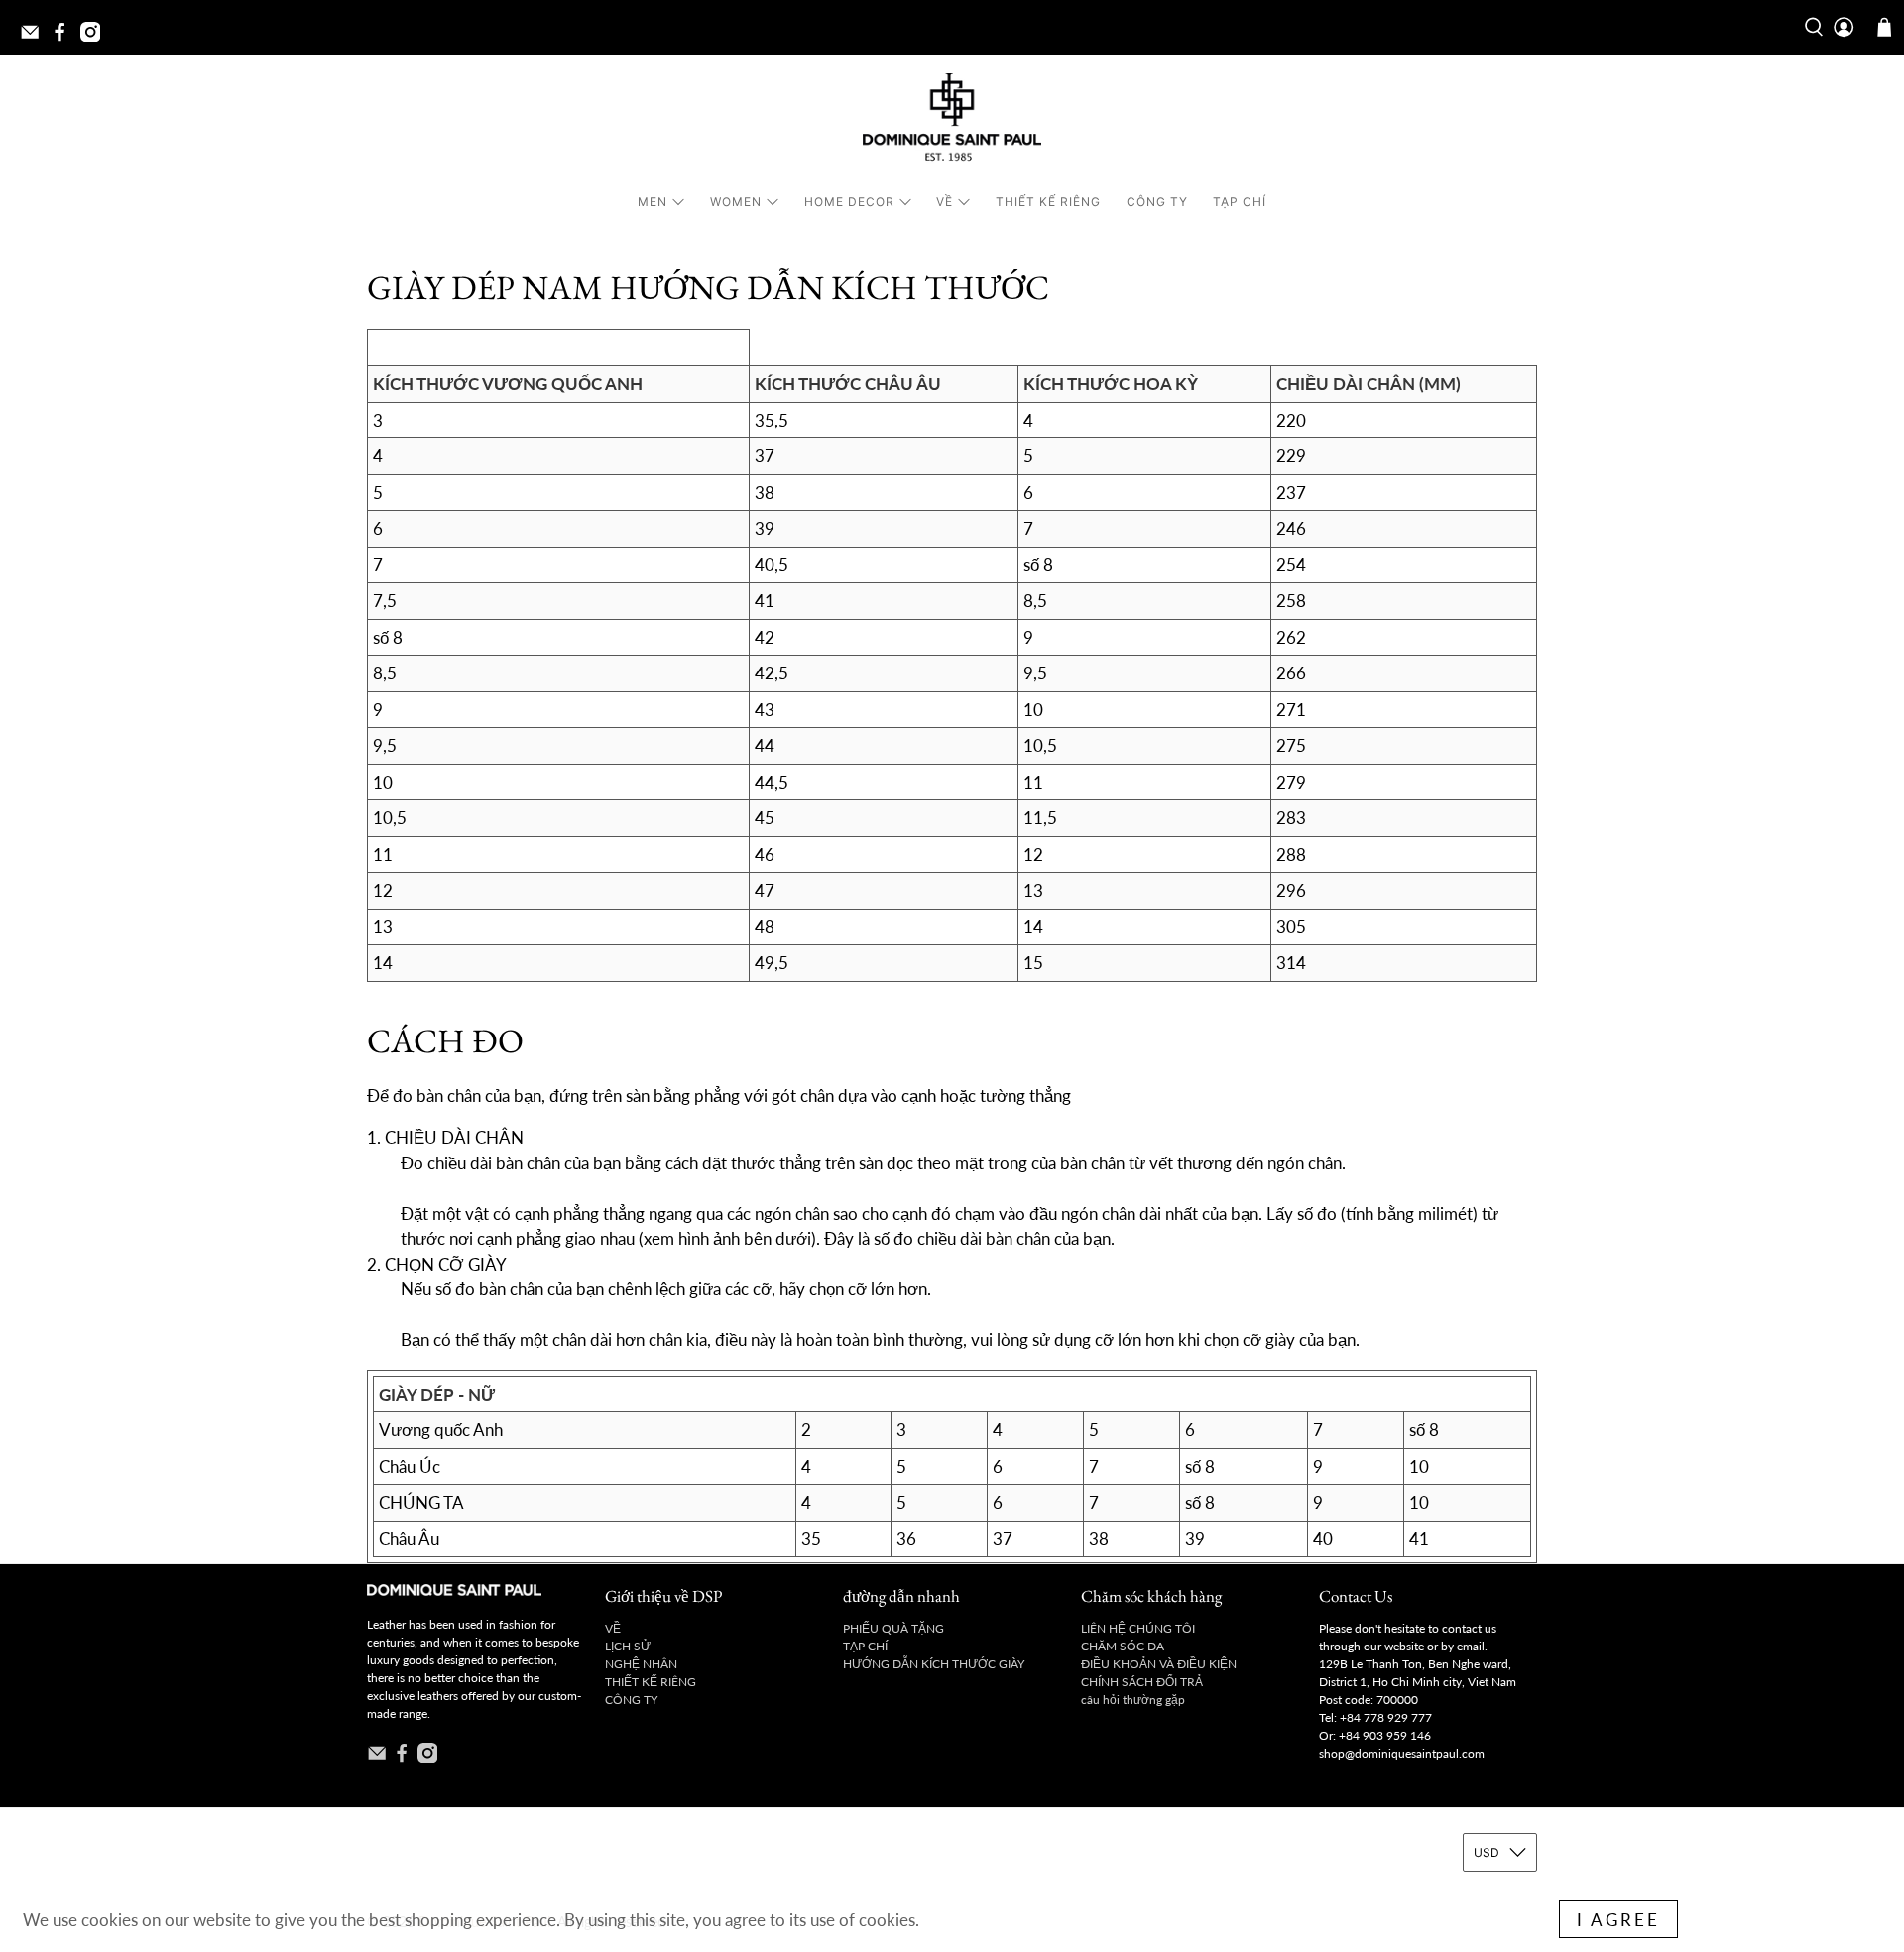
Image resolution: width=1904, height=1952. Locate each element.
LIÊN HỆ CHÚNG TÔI (1138, 1628)
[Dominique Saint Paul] (952, 121)
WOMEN (736, 202)
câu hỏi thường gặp (1133, 1700)
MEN (653, 202)
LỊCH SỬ (628, 1646)
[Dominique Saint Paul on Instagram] (95, 38)
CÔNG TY (1157, 202)
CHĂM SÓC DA (1123, 1646)
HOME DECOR (849, 202)
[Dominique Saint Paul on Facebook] (64, 38)
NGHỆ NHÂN (641, 1664)
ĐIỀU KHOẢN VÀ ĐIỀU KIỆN (1159, 1664)
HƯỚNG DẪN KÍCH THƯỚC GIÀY (934, 1664)
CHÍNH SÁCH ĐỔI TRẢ (1142, 1682)
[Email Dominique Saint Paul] (35, 38)
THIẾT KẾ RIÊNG (1048, 202)
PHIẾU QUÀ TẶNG (893, 1628)
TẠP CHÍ (1240, 202)
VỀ (945, 202)
